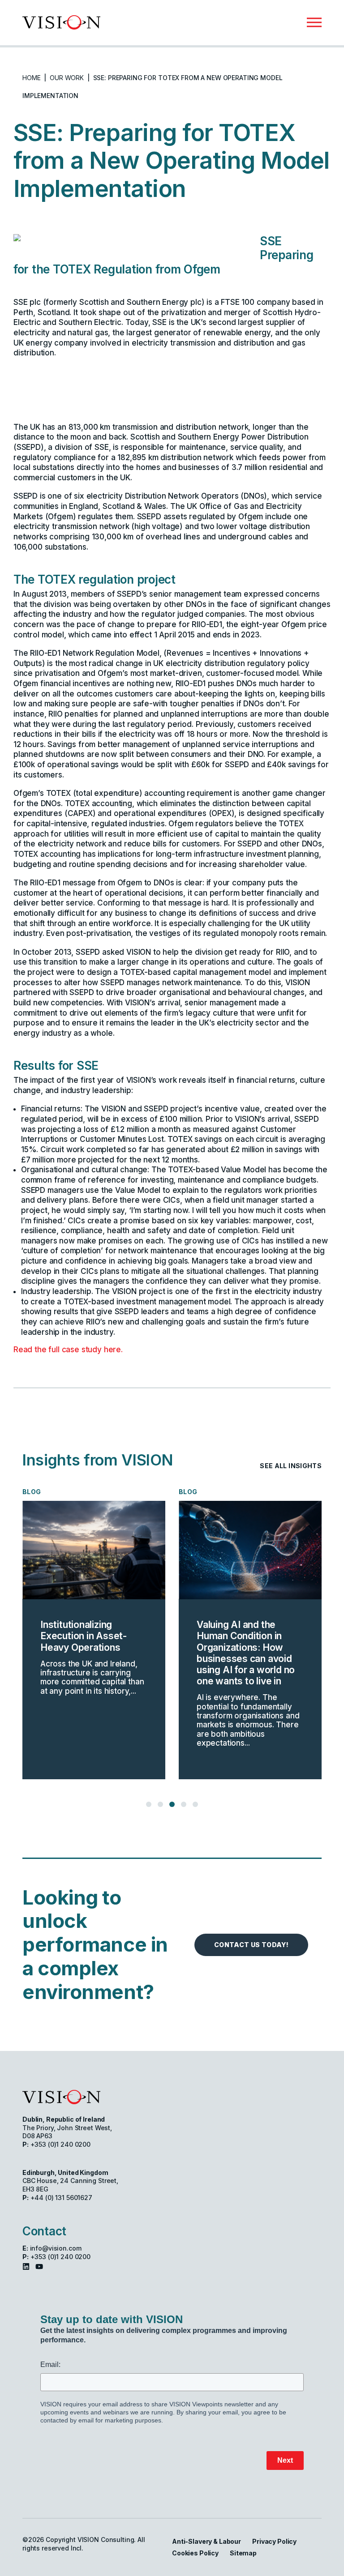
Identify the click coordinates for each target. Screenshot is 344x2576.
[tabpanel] (151, 1633)
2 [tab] (160, 1804)
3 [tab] (172, 1804)
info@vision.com (56, 2248)
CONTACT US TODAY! (251, 1945)
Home (31, 78)
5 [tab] (196, 1804)
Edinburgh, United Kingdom (65, 2172)
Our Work (67, 78)
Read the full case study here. (68, 1350)
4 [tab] (184, 1804)
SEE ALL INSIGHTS (291, 1466)
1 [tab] (149, 1804)
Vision (61, 2097)
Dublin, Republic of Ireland (64, 2119)
